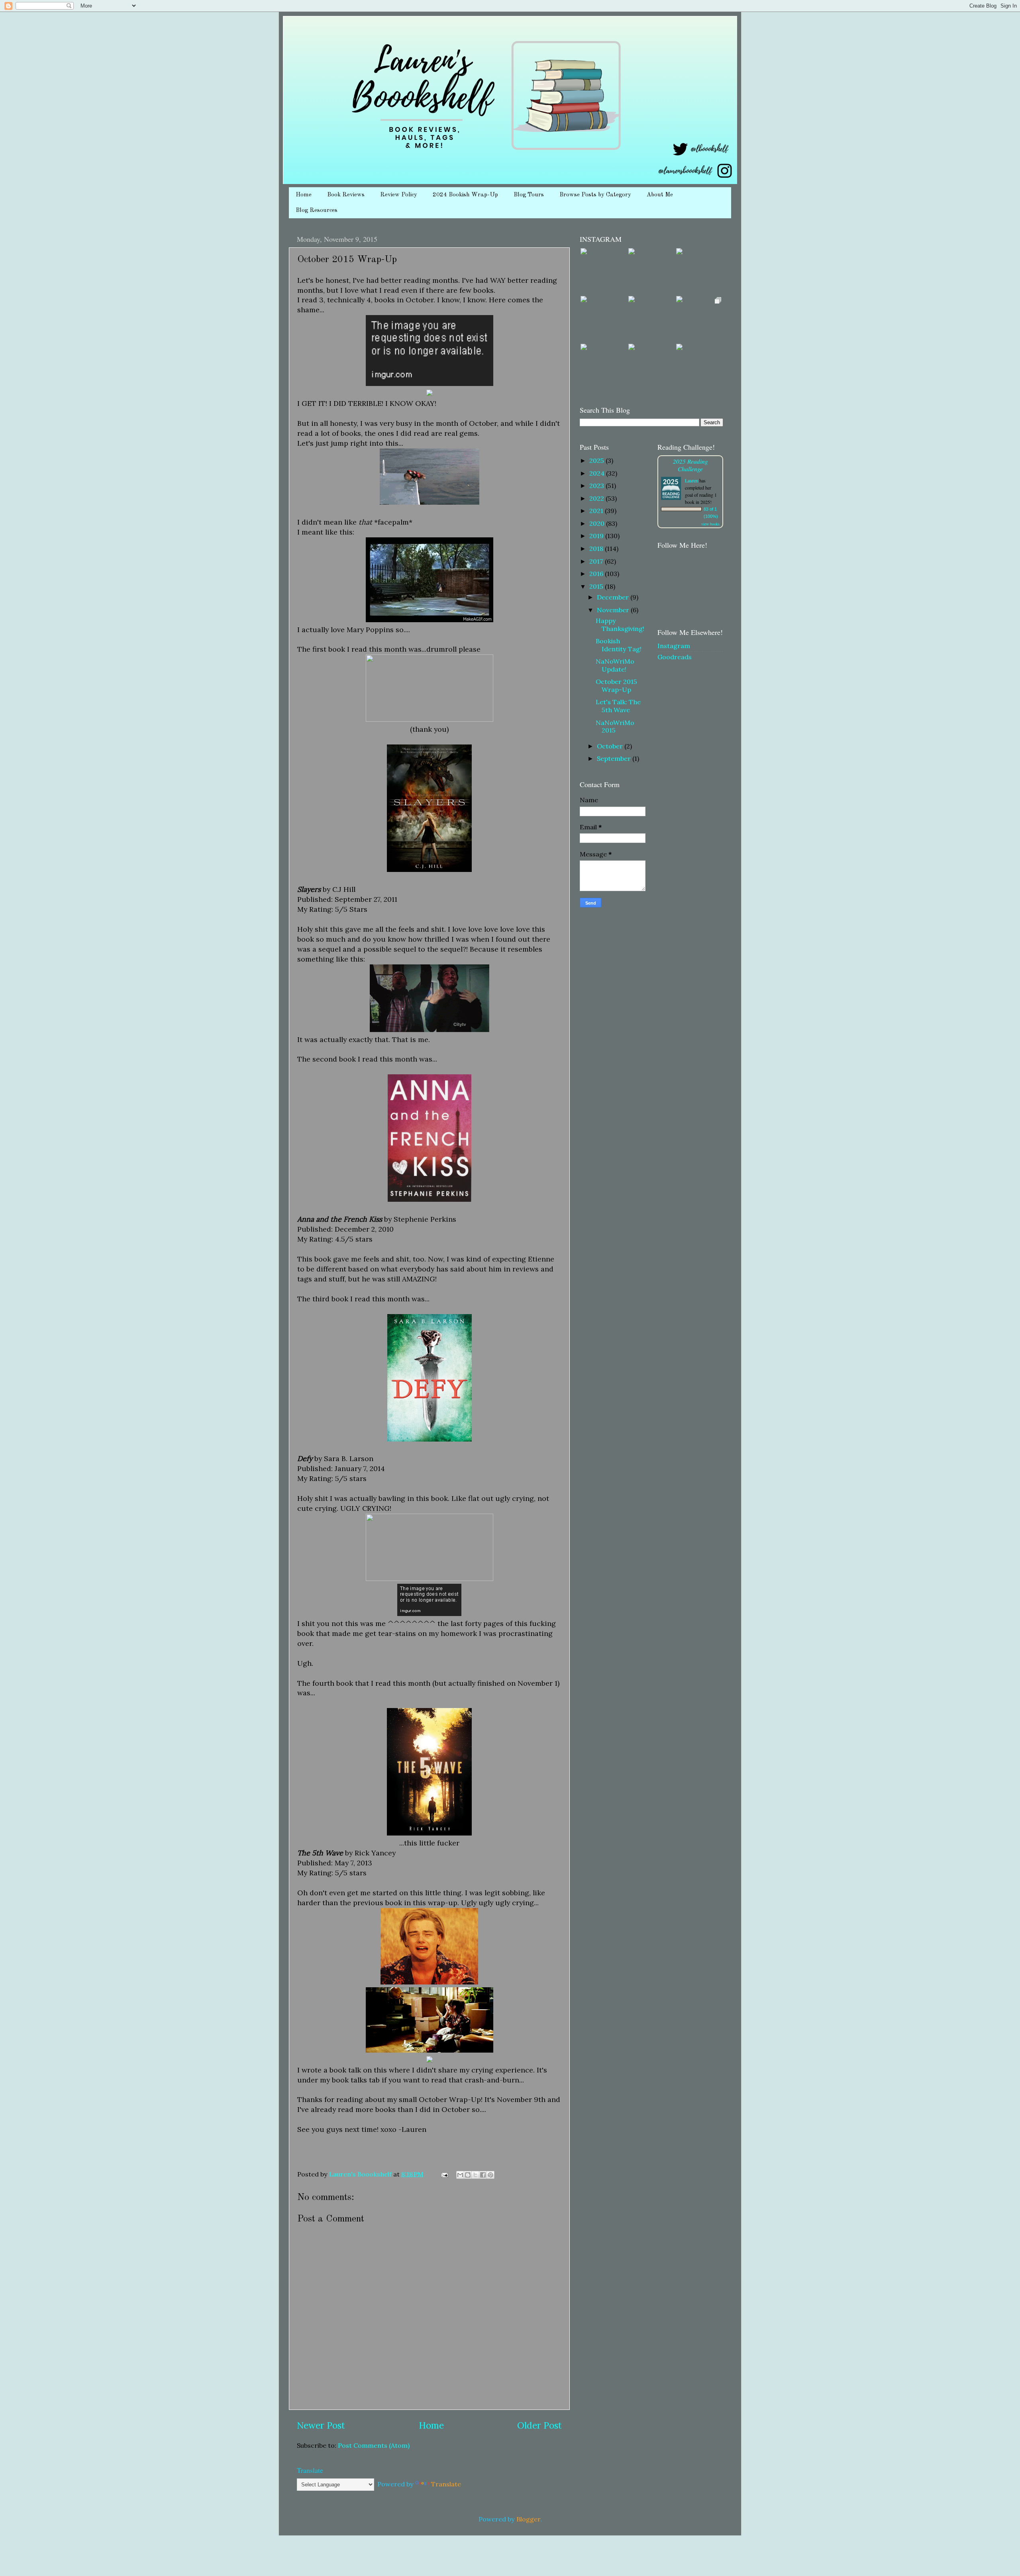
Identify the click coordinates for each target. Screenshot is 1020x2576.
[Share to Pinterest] (490, 2175)
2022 (597, 498)
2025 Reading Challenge (690, 465)
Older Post (539, 2425)
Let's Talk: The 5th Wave (618, 706)
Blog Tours (529, 195)
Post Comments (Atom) (374, 2445)
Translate (446, 2484)
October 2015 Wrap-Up (616, 685)
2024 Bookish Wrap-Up (465, 195)
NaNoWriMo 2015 (615, 726)
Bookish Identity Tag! (619, 645)
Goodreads (675, 657)
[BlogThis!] (468, 2175)
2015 (597, 586)
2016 (597, 574)
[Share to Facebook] (483, 2175)
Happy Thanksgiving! (620, 624)
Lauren (691, 480)
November (614, 610)
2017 (597, 561)
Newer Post (321, 2425)
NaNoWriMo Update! (615, 665)
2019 (597, 536)
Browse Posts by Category (595, 195)
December (614, 597)
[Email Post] (444, 2174)
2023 (597, 486)
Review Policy (399, 195)
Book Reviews (346, 195)
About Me (660, 195)
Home (304, 195)
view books (710, 524)
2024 (598, 473)
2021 (597, 511)
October (611, 746)
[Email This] (460, 2175)
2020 (598, 523)
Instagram (674, 646)
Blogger (528, 2519)
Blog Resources (317, 211)
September (615, 758)
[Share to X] (475, 2175)
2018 (597, 549)
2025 (597, 460)
